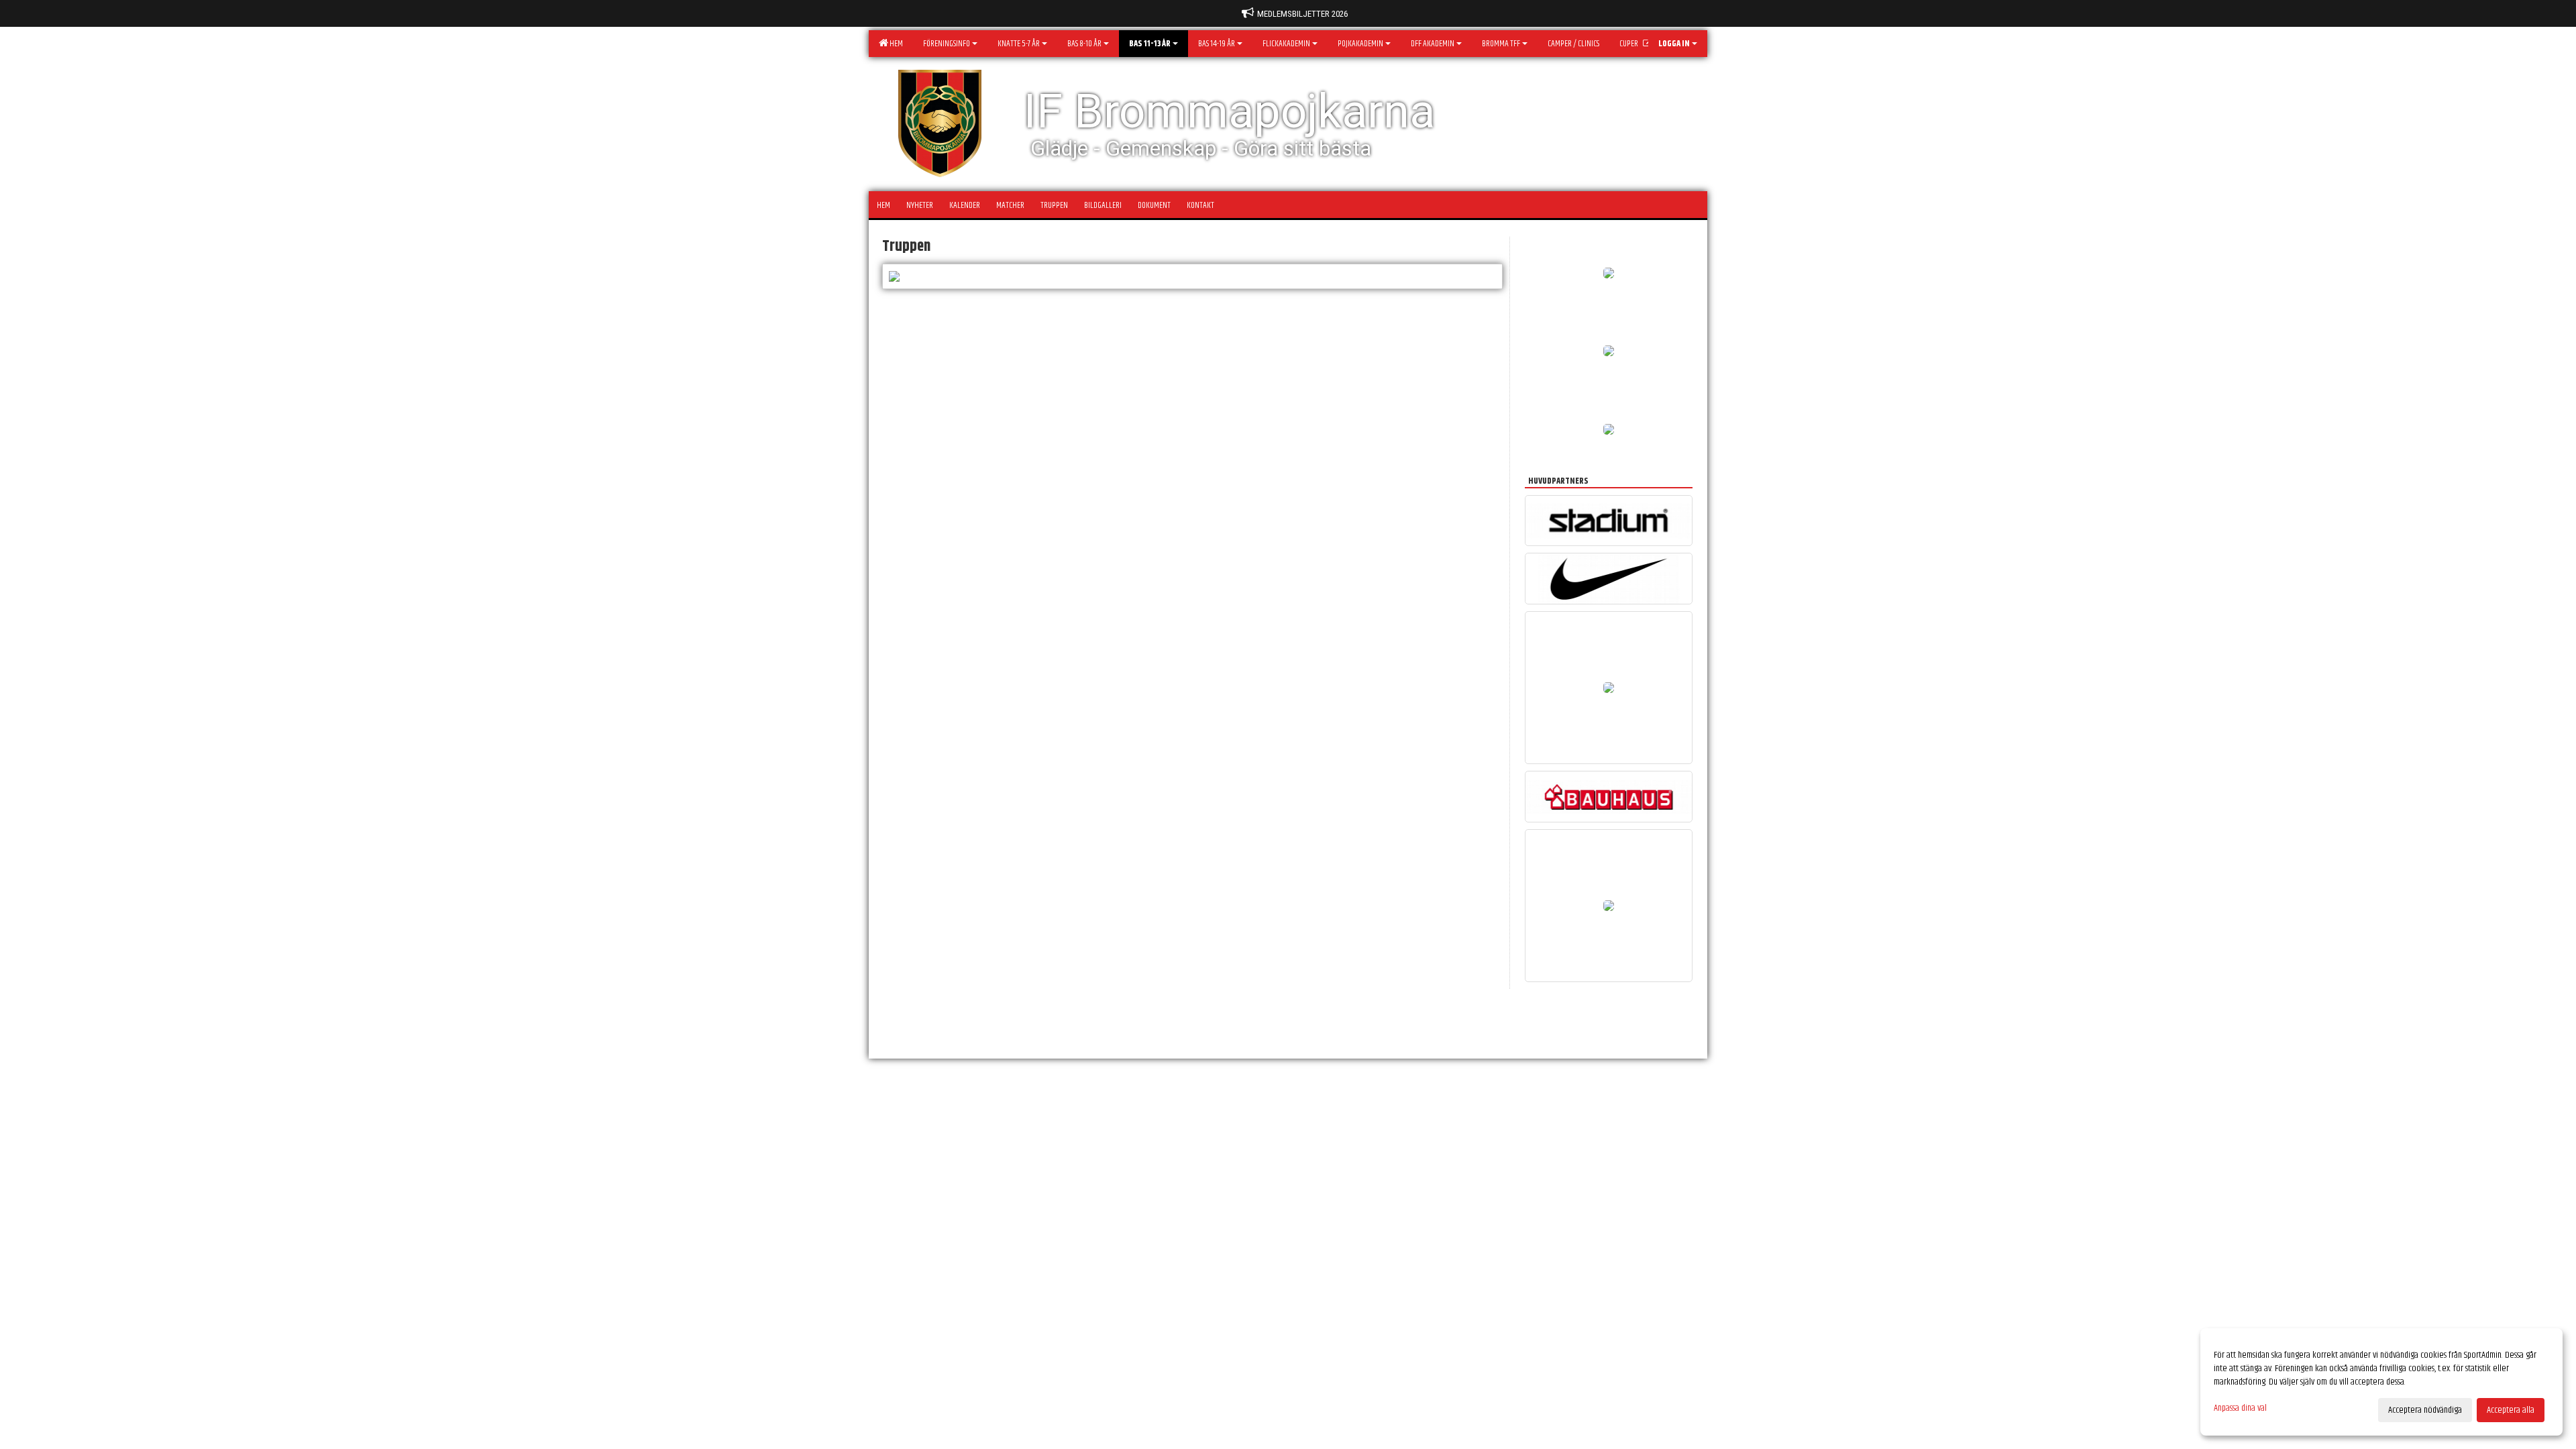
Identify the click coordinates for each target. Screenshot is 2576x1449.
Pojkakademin (1360, 44)
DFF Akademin (1433, 44)
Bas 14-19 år (1217, 44)
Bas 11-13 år (1150, 44)
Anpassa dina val (2240, 1408)
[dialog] (2381, 1382)
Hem (895, 44)
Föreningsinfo (947, 44)
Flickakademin (1286, 44)
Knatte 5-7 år (1019, 44)
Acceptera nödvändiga (2425, 1410)
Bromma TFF (1501, 44)
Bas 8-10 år (1084, 44)
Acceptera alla (2511, 1410)
